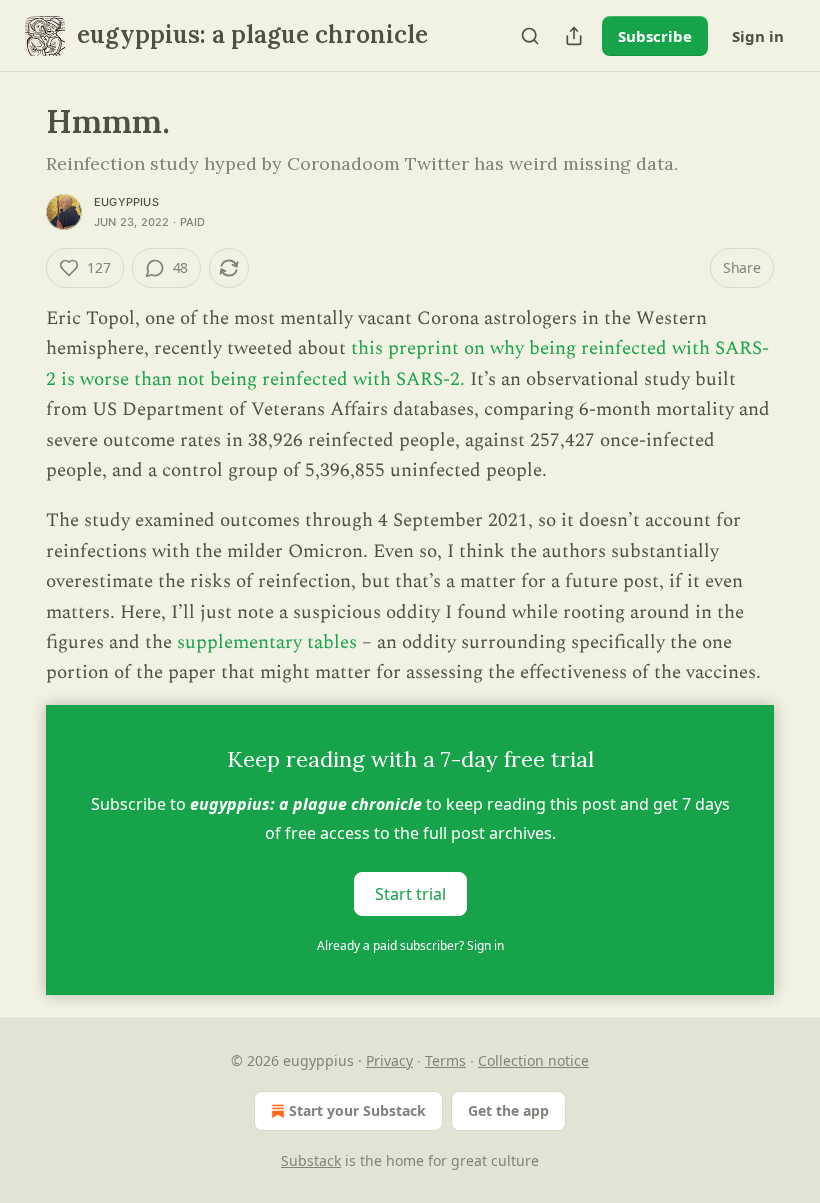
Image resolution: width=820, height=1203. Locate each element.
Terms (445, 1060)
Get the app (508, 1110)
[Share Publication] (574, 36)
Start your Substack (357, 1110)
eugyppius (126, 202)
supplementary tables (267, 642)
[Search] (530, 36)
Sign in (758, 36)
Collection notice (533, 1060)
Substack (311, 1160)
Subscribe (655, 36)
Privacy (389, 1060)
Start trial (410, 893)
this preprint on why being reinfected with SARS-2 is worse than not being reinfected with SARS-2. (407, 363)
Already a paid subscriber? (410, 945)
